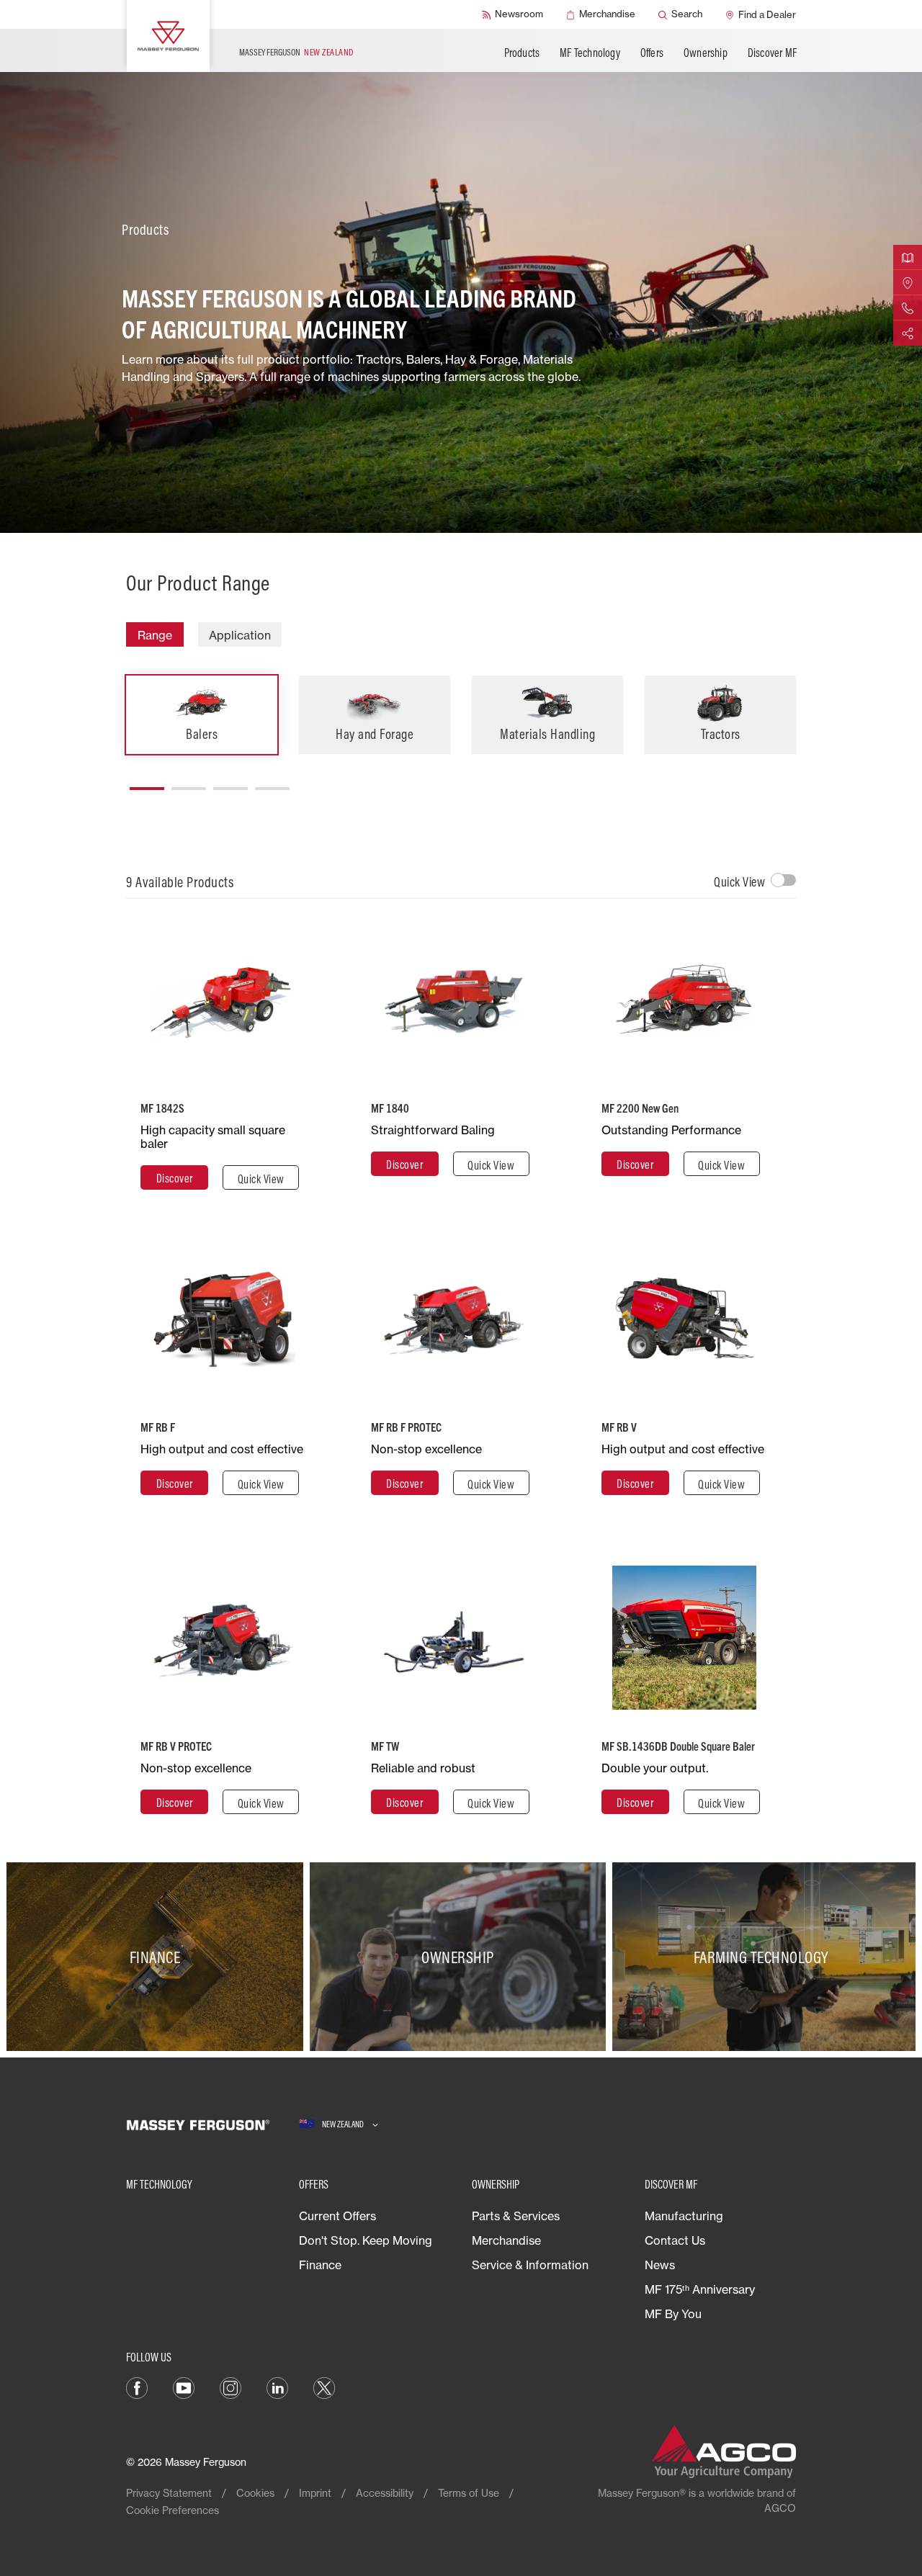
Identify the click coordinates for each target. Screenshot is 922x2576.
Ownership (706, 53)
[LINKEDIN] (277, 2387)
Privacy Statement (169, 2493)
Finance (320, 2265)
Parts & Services (516, 2216)
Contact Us (675, 2240)
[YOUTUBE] (184, 2387)
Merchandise (506, 2240)
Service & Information (530, 2265)
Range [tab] (155, 635)
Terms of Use (469, 2493)
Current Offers (337, 2216)
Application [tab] (240, 635)
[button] (147, 783)
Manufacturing (684, 2216)
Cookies (255, 2493)
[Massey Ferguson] (168, 36)
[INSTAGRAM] (230, 2387)
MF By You (673, 2314)
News (660, 2265)
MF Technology (590, 53)
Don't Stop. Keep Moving (366, 2240)
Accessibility (385, 2493)
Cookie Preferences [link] (173, 2510)
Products (522, 53)
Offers (652, 53)
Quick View (739, 882)
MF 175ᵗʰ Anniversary (700, 2289)
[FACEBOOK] (137, 2387)
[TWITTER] (324, 2387)
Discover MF (772, 53)
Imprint (315, 2493)
